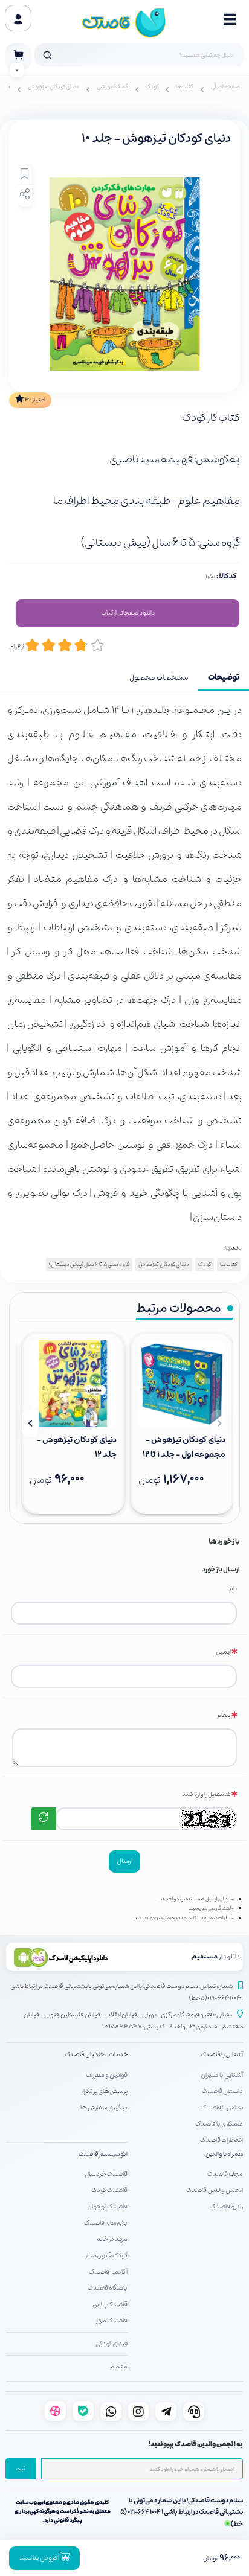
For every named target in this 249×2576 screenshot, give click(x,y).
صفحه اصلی (225, 87)
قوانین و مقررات (107, 2075)
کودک (152, 87)
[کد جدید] (44, 1819)
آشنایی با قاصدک (222, 2055)
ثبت (21, 2469)
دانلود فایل (128, 613)
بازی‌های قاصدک (106, 2223)
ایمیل (223, 1652)
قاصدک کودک (109, 2190)
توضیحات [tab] (224, 678)
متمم (119, 2367)
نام (233, 1589)
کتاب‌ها (185, 87)
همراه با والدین (224, 2154)
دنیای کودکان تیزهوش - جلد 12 (77, 1447)
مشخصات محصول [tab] (159, 678)
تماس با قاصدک (222, 2108)
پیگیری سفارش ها (104, 2108)
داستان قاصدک (222, 2091)
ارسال (124, 1861)
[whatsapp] (111, 2411)
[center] (47, 55)
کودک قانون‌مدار (106, 2255)
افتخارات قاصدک (222, 2140)
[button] (219, 1424)
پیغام (224, 1715)
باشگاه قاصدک (108, 2288)
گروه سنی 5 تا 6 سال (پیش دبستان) (89, 1264)
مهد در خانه (112, 2239)
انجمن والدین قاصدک (215, 2190)
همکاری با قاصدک (219, 2124)
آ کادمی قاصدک (108, 2272)
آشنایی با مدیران (222, 2075)
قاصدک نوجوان (107, 2207)
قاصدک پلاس (110, 2304)
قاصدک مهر (112, 2321)
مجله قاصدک (225, 2174)
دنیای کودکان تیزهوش (53, 87)
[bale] (83, 2411)
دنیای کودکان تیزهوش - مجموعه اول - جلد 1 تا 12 (184, 1447)
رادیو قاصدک (226, 2207)
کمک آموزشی (112, 87)
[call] (194, 2411)
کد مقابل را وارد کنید (206, 1795)
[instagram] (139, 2411)
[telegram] (166, 2411)
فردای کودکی (112, 2344)
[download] (67, 1957)
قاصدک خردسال (106, 2174)
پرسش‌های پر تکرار (105, 2091)
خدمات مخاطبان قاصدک (96, 2055)
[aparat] (55, 2411)
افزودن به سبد (40, 2558)
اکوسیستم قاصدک (103, 2154)
